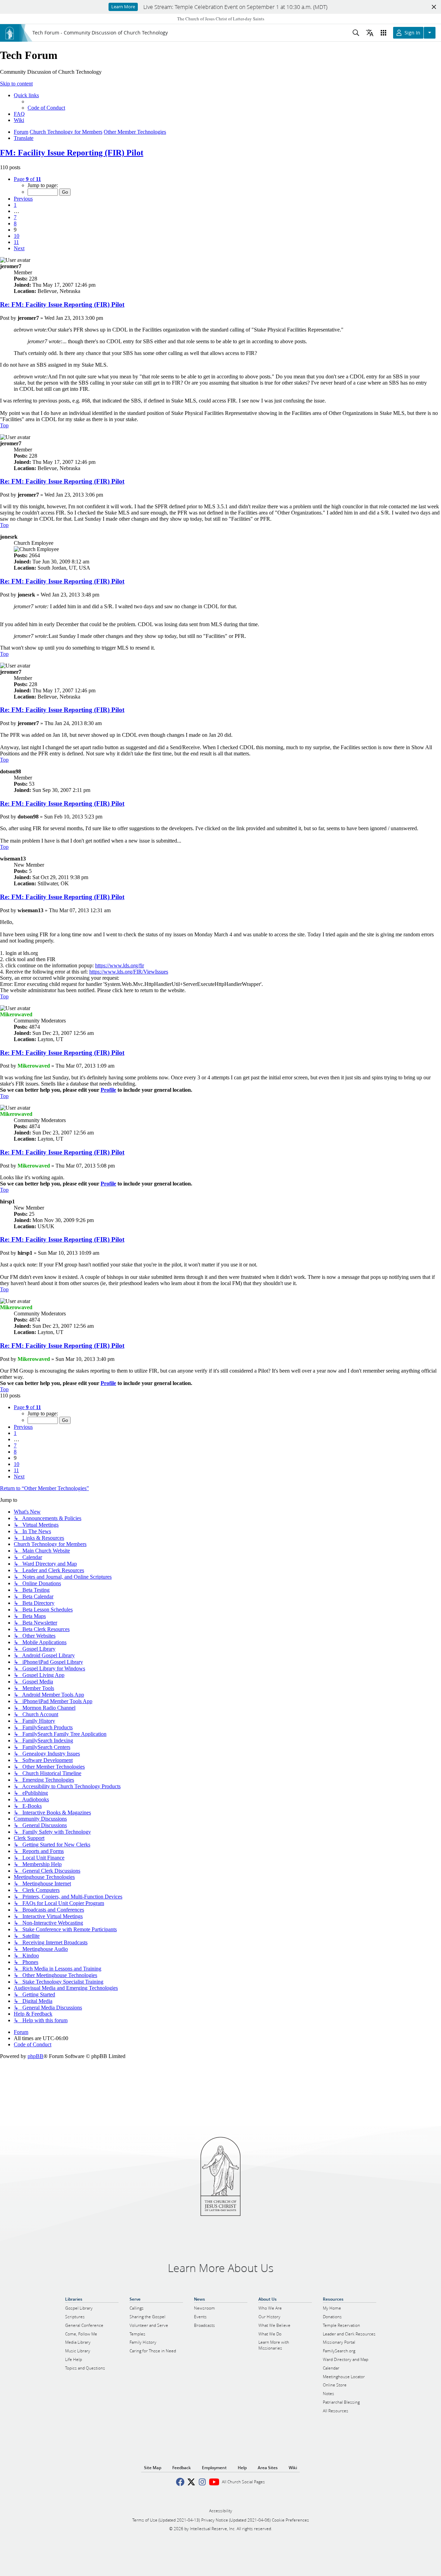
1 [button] (15, 205)
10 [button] (17, 236)
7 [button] (15, 217)
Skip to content (16, 84)
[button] (27, 179)
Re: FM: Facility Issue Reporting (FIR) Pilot (62, 304)
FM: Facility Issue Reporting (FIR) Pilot (72, 153)
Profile (108, 1090)
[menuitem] (46, 108)
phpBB (35, 2056)
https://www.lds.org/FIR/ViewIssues (129, 972)
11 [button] (16, 242)
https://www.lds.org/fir (120, 965)
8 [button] (15, 223)
